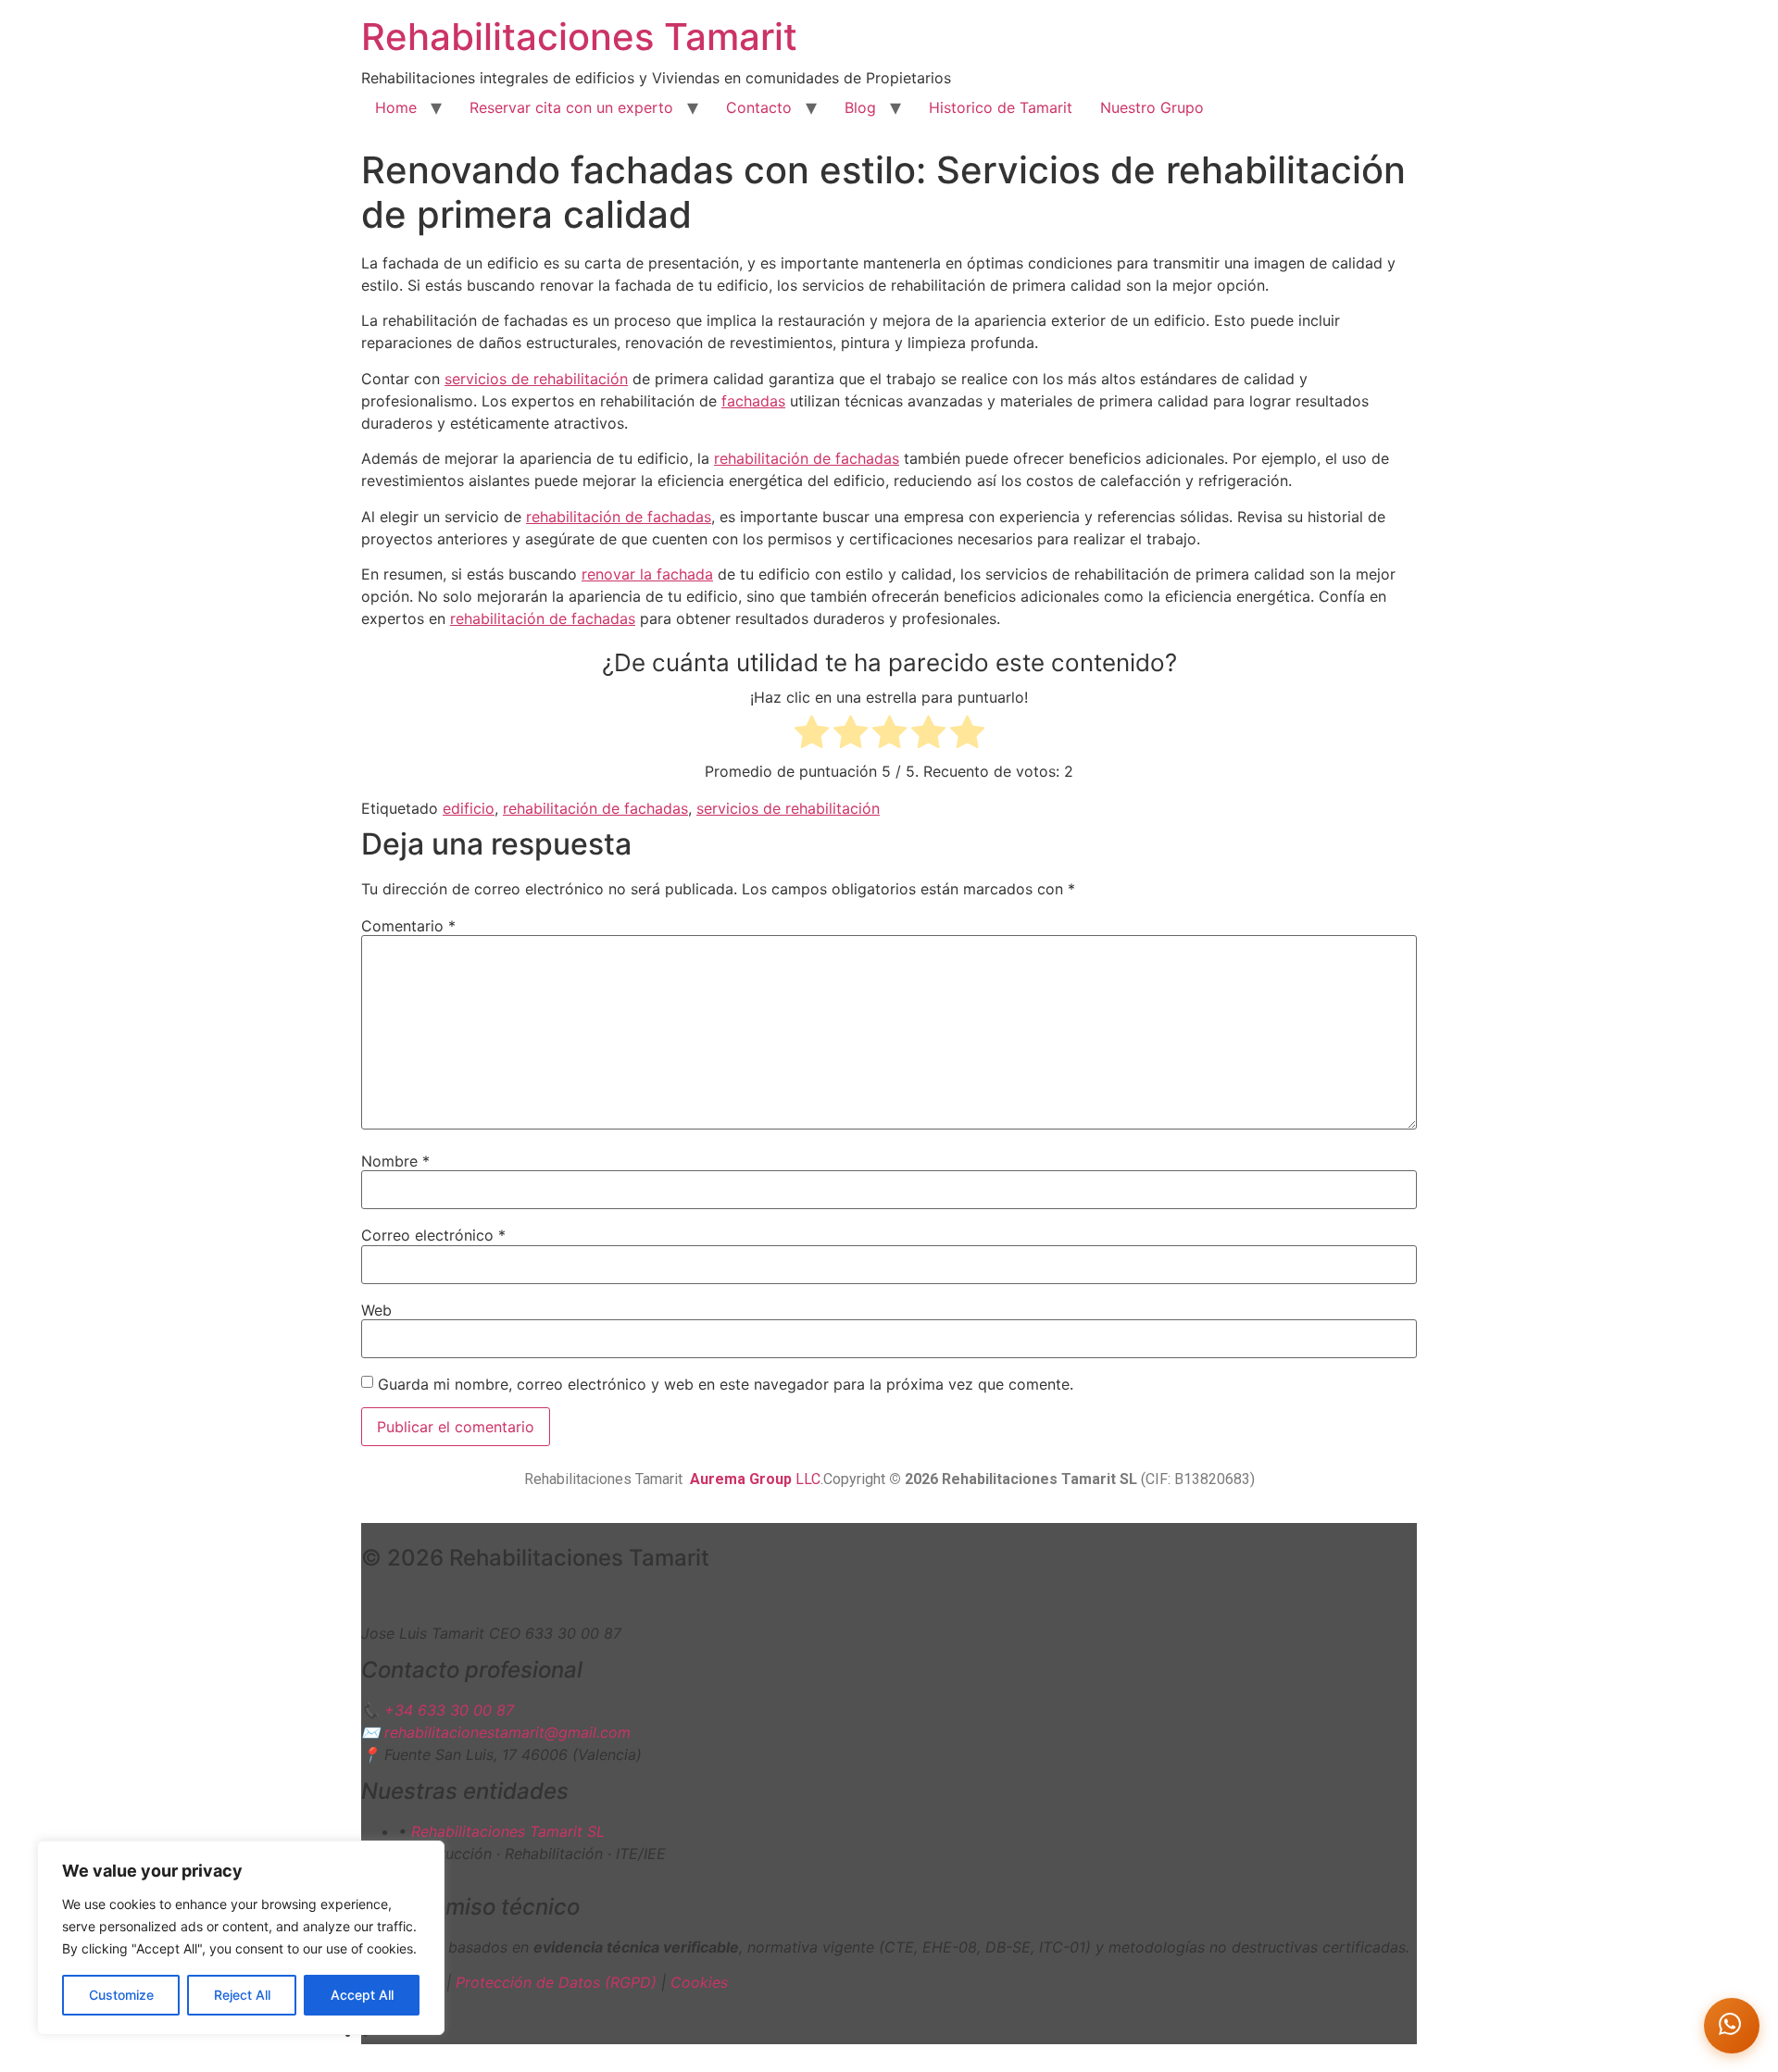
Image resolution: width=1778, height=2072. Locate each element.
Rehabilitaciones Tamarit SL (508, 1831)
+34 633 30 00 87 (449, 1710)
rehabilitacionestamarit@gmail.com (507, 1732)
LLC (755, 1479)
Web (376, 1310)
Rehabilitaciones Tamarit (579, 37)
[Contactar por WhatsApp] (1732, 2026)
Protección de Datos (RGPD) (556, 1982)
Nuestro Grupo (1152, 107)
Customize (121, 1995)
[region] (241, 1938)
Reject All (242, 1995)
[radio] (812, 735)
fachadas (753, 401)
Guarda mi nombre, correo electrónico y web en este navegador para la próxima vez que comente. (726, 1384)
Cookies (699, 1982)
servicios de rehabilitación (536, 379)
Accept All (362, 1995)
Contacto (759, 107)
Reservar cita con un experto (571, 107)
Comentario (408, 926)
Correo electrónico (433, 1235)
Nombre (395, 1161)
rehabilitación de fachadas (807, 458)
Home (396, 107)
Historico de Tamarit (1001, 107)
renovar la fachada (647, 574)
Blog (860, 107)
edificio (469, 808)
